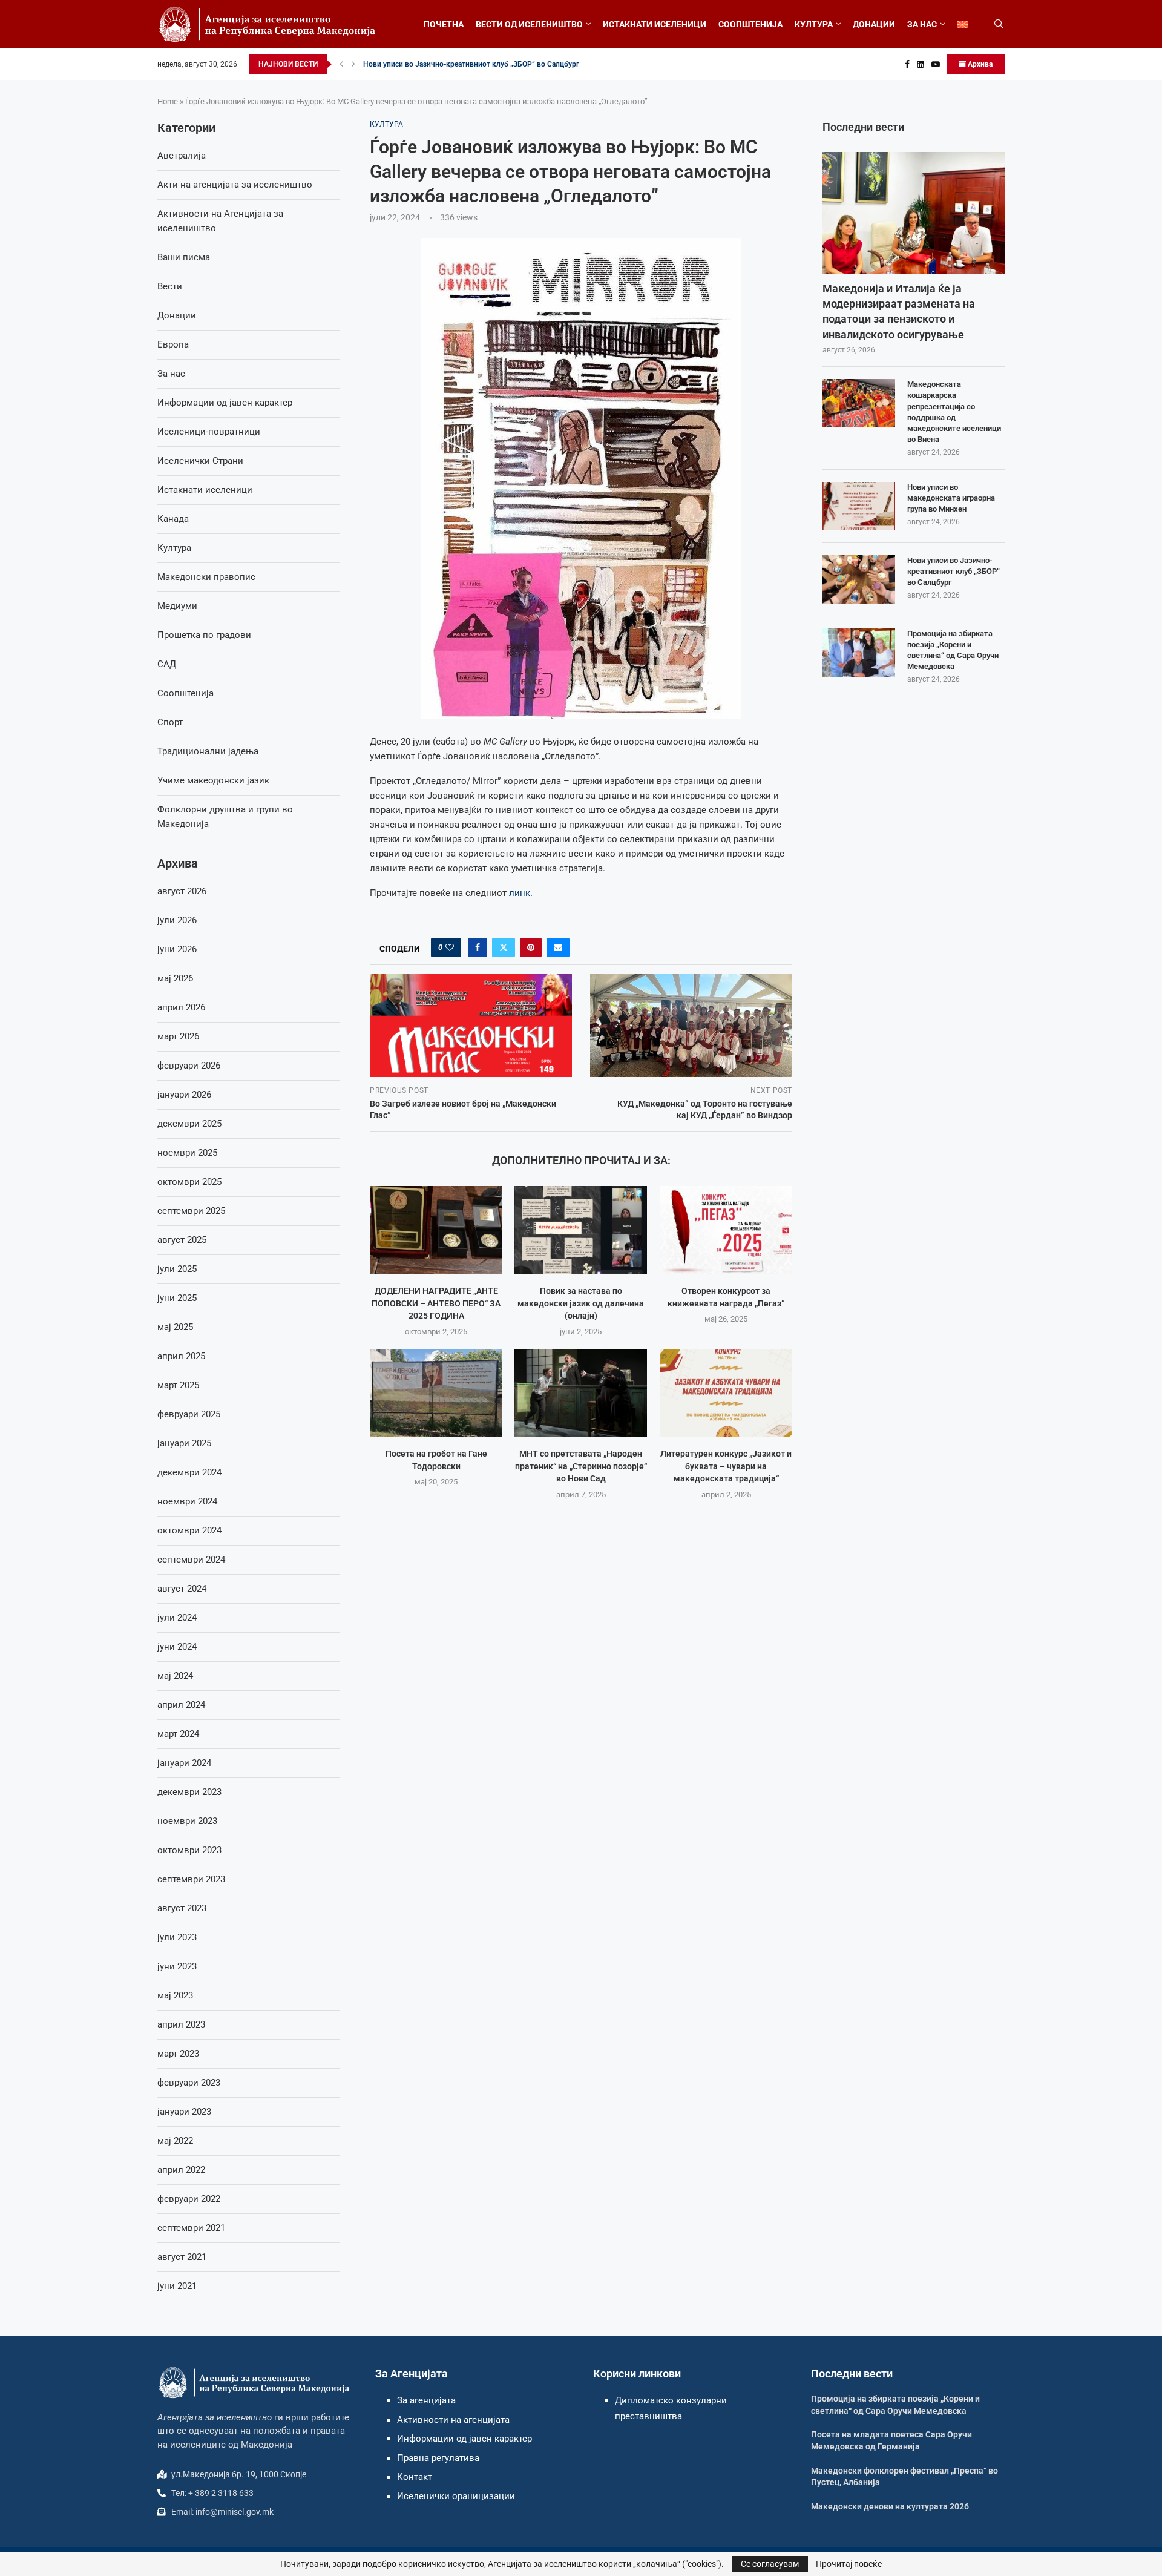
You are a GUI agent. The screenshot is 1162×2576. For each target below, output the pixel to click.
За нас (171, 374)
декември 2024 (189, 1472)
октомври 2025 (189, 1182)
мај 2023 (175, 1995)
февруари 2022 (189, 2199)
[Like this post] (450, 947)
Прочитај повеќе (849, 2564)
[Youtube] (936, 64)
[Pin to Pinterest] (531, 947)
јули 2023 (177, 1937)
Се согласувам (770, 2564)
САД (167, 664)
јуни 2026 (177, 949)
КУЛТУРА (814, 24)
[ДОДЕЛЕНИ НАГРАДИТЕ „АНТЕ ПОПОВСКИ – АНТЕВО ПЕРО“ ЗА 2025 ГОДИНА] (436, 1230)
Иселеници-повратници (209, 432)
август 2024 (182, 1589)
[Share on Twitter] (504, 947)
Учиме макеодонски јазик (213, 780)
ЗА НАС (922, 24)
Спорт (170, 722)
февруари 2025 (189, 1414)
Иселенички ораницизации (456, 2496)
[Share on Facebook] (478, 947)
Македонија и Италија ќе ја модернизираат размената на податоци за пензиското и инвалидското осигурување (899, 311)
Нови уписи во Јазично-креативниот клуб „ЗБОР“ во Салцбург (471, 64)
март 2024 (178, 1734)
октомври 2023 (189, 1850)
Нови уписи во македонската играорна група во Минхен (951, 498)
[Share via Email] (558, 947)
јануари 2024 (184, 1763)
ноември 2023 (187, 1821)
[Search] (999, 24)
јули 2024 (177, 1618)
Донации (177, 315)
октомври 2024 (189, 1530)
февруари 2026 (189, 1066)
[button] (341, 64)
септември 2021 (191, 2228)
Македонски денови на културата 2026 (890, 2506)
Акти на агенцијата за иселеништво (235, 185)
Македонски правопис (206, 577)
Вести (170, 286)
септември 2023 (191, 1879)
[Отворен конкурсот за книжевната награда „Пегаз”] (726, 1230)
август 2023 (182, 1908)
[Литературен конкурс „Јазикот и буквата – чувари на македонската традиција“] (726, 1393)
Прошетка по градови (204, 635)
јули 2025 (177, 1269)
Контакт (415, 2477)
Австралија (182, 156)
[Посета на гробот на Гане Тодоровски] (436, 1393)
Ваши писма (184, 257)
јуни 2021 (177, 2286)
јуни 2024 (177, 1647)
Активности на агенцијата (453, 2420)
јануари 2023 (184, 2112)
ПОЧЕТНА (444, 24)
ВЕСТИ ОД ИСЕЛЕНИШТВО (529, 24)
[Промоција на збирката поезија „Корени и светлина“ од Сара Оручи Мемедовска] (859, 653)
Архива (979, 64)
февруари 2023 (189, 2083)
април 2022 (181, 2170)
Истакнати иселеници (205, 490)
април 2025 (181, 1356)
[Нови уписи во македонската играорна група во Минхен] (859, 506)
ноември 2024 (187, 1501)
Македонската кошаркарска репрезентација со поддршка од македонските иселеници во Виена (954, 412)
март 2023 (178, 2054)
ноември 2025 (187, 1153)
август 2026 (182, 891)
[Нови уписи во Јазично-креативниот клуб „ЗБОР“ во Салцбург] (859, 579)
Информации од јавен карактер (225, 403)
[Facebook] (907, 64)
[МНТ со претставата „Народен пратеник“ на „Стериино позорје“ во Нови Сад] (581, 1393)
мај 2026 (175, 978)
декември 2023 (189, 1792)
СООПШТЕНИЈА (750, 24)
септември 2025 (191, 1211)
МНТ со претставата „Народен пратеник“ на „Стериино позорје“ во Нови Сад (581, 1467)
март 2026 (178, 1036)
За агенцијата (426, 2400)
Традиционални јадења (208, 751)
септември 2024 (191, 1560)
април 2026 (181, 1007)
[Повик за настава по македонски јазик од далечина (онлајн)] (581, 1230)
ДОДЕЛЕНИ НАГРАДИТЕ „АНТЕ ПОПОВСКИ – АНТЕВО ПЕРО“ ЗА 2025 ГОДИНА (436, 1304)
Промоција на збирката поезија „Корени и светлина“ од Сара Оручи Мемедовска (953, 650)
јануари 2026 (184, 1095)
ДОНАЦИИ (874, 24)
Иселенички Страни (200, 461)
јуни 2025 (177, 1298)
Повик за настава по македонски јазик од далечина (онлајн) (581, 1304)
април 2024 (181, 1705)
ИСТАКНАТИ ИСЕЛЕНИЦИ (655, 24)
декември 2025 (189, 1124)
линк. (521, 893)
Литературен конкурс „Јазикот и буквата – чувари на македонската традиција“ (726, 1467)
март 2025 (178, 1385)
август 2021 (182, 2257)
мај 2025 (175, 1327)
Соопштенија (185, 693)
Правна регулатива (438, 2458)
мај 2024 (175, 1676)
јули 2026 (177, 920)
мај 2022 (175, 2141)
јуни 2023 (177, 1966)
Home (168, 101)
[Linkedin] (921, 64)
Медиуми (177, 606)
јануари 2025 (184, 1443)
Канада (173, 519)
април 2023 (181, 2024)
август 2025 (182, 1240)
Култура (174, 548)
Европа (173, 344)
